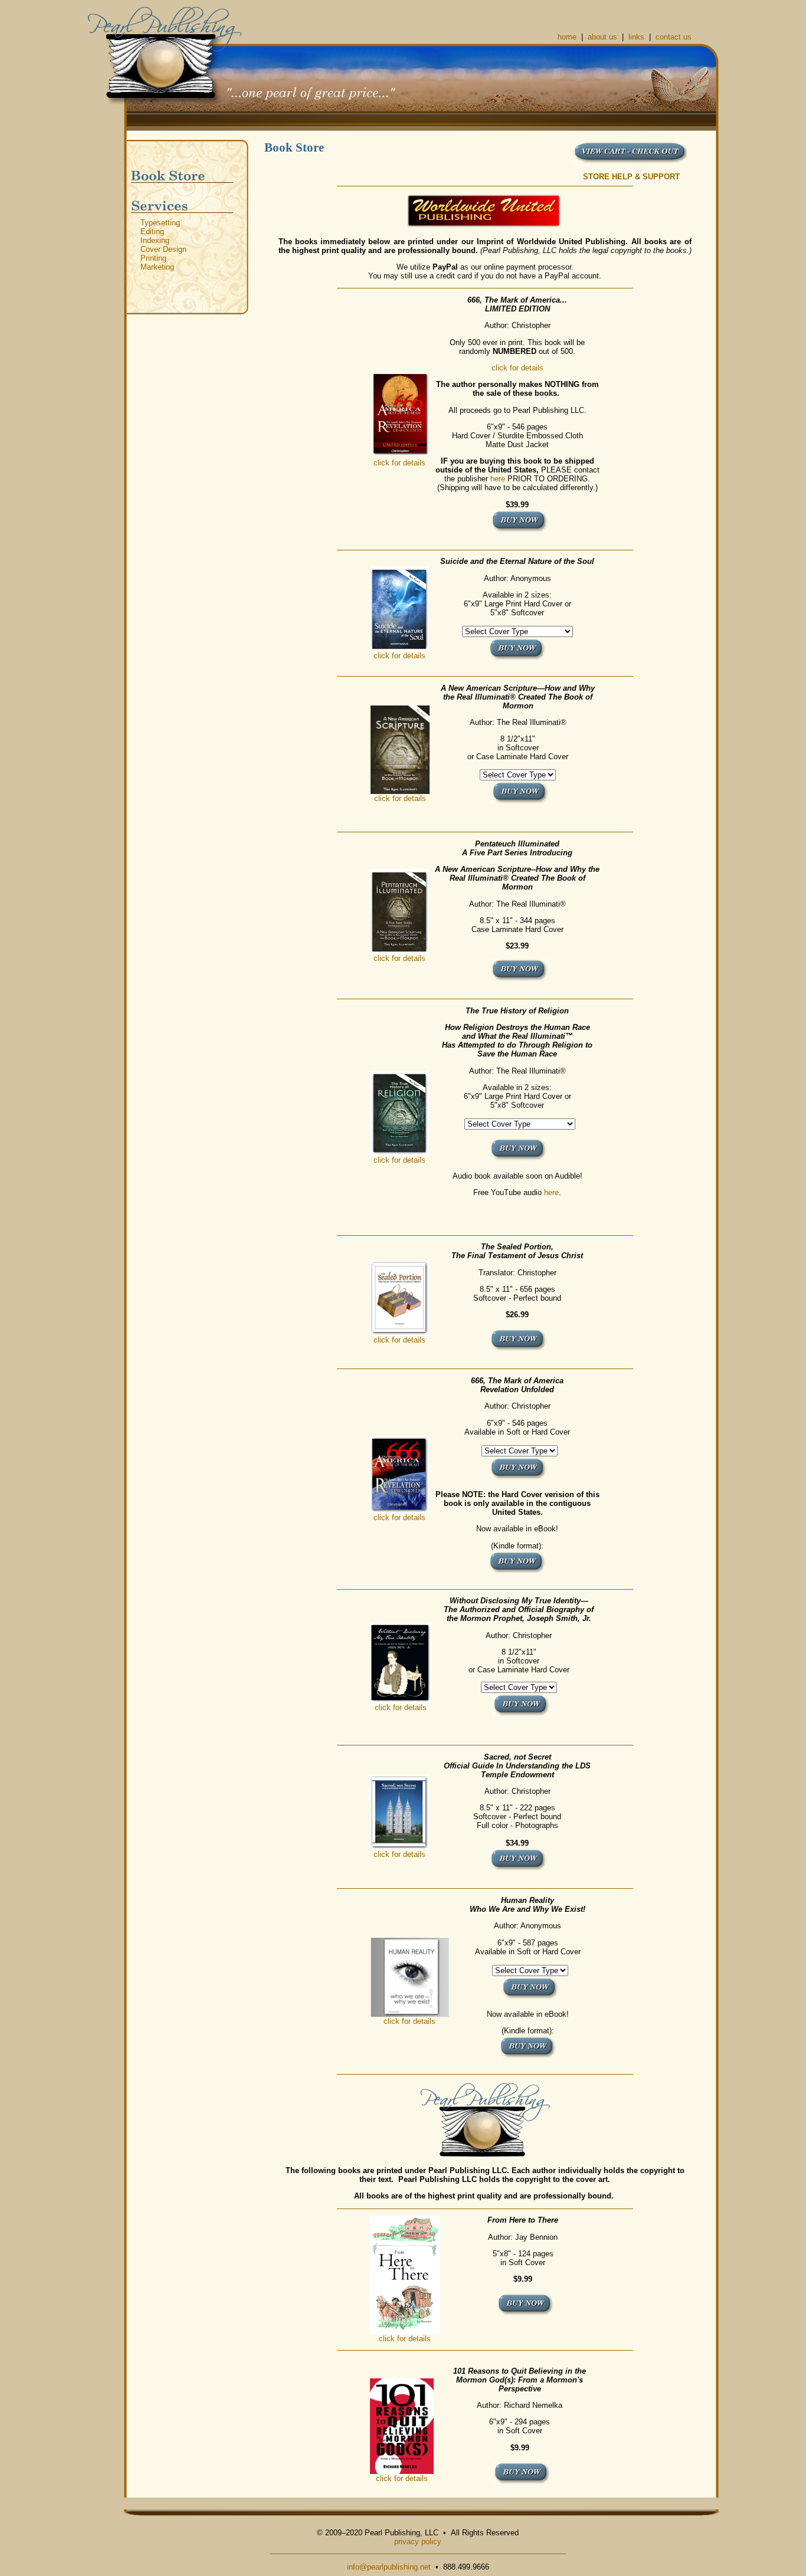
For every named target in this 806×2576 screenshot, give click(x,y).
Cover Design (163, 249)
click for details (399, 463)
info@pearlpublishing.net (389, 2567)
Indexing (155, 240)
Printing (153, 258)
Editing (152, 232)
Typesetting (160, 223)
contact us (674, 37)
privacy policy (418, 2541)
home (567, 37)
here (498, 479)
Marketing (157, 267)
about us (602, 37)
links (636, 37)
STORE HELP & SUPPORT (631, 177)
